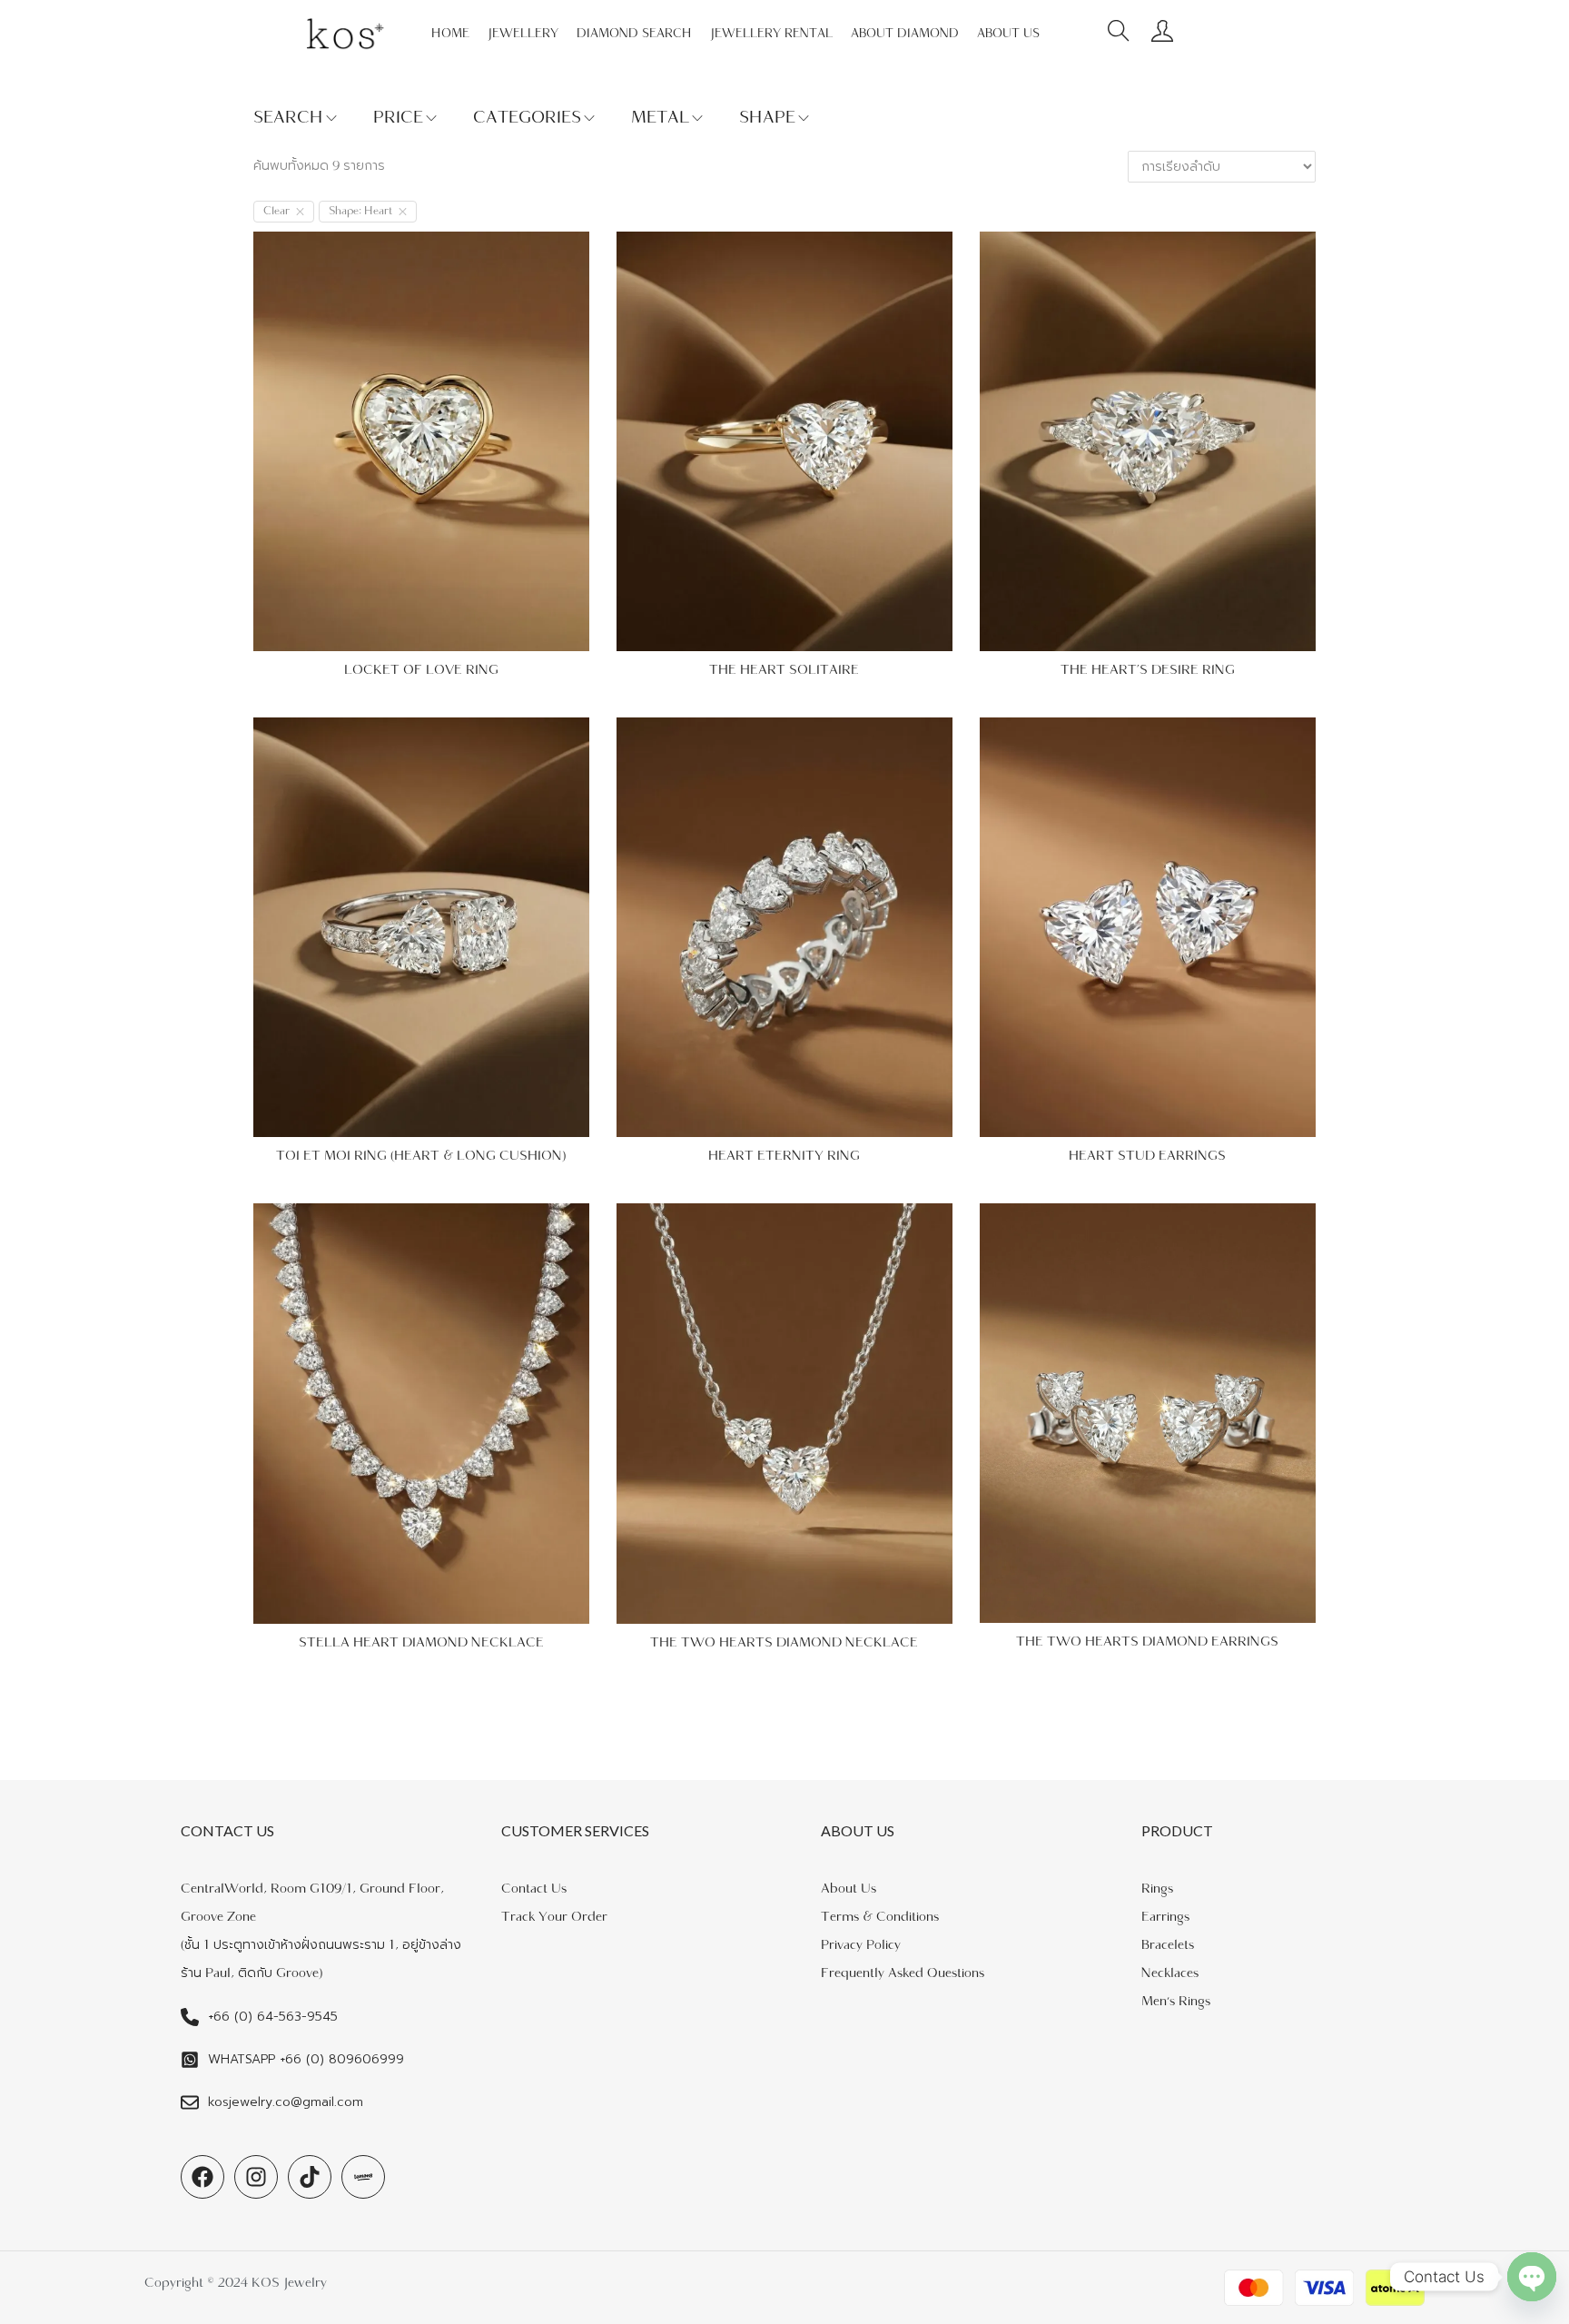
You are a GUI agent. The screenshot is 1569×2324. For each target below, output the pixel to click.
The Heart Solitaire (784, 670)
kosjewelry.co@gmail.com (286, 2102)
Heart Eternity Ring (784, 1156)
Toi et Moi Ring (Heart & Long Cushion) (421, 1156)
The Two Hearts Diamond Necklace (784, 1642)
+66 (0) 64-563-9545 (273, 2017)
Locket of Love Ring (421, 670)
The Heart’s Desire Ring (1148, 670)
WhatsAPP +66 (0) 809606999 (306, 2059)
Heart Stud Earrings (1147, 1156)
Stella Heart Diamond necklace (421, 1642)
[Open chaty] (1532, 2277)
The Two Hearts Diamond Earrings (1147, 1642)
